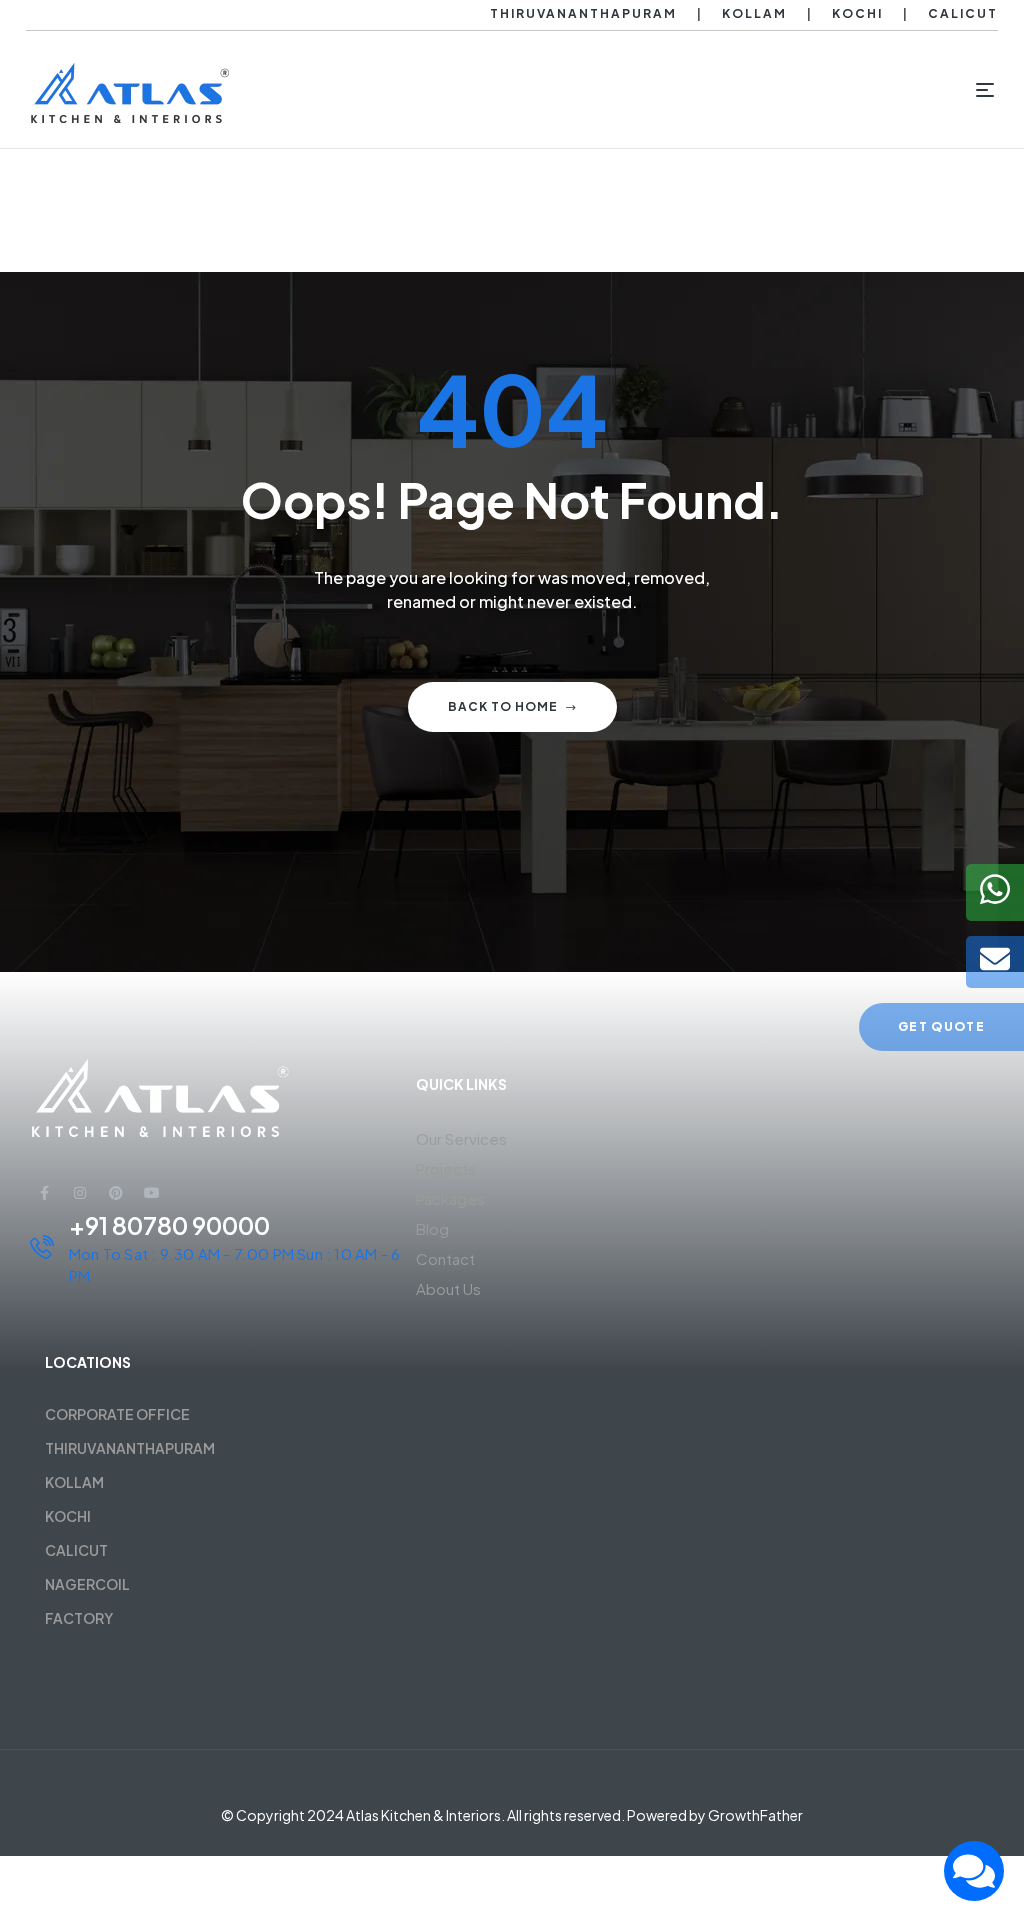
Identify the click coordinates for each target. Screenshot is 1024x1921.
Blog (432, 1228)
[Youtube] (152, 1193)
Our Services (461, 1138)
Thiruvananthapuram (583, 13)
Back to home (503, 706)
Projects (446, 1168)
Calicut (963, 13)
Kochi (857, 13)
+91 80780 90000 (169, 1225)
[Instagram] (80, 1193)
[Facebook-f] (44, 1193)
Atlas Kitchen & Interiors (423, 1815)
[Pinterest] (116, 1193)
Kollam (754, 13)
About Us (448, 1288)
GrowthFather (755, 1815)
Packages (450, 1198)
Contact (445, 1258)
